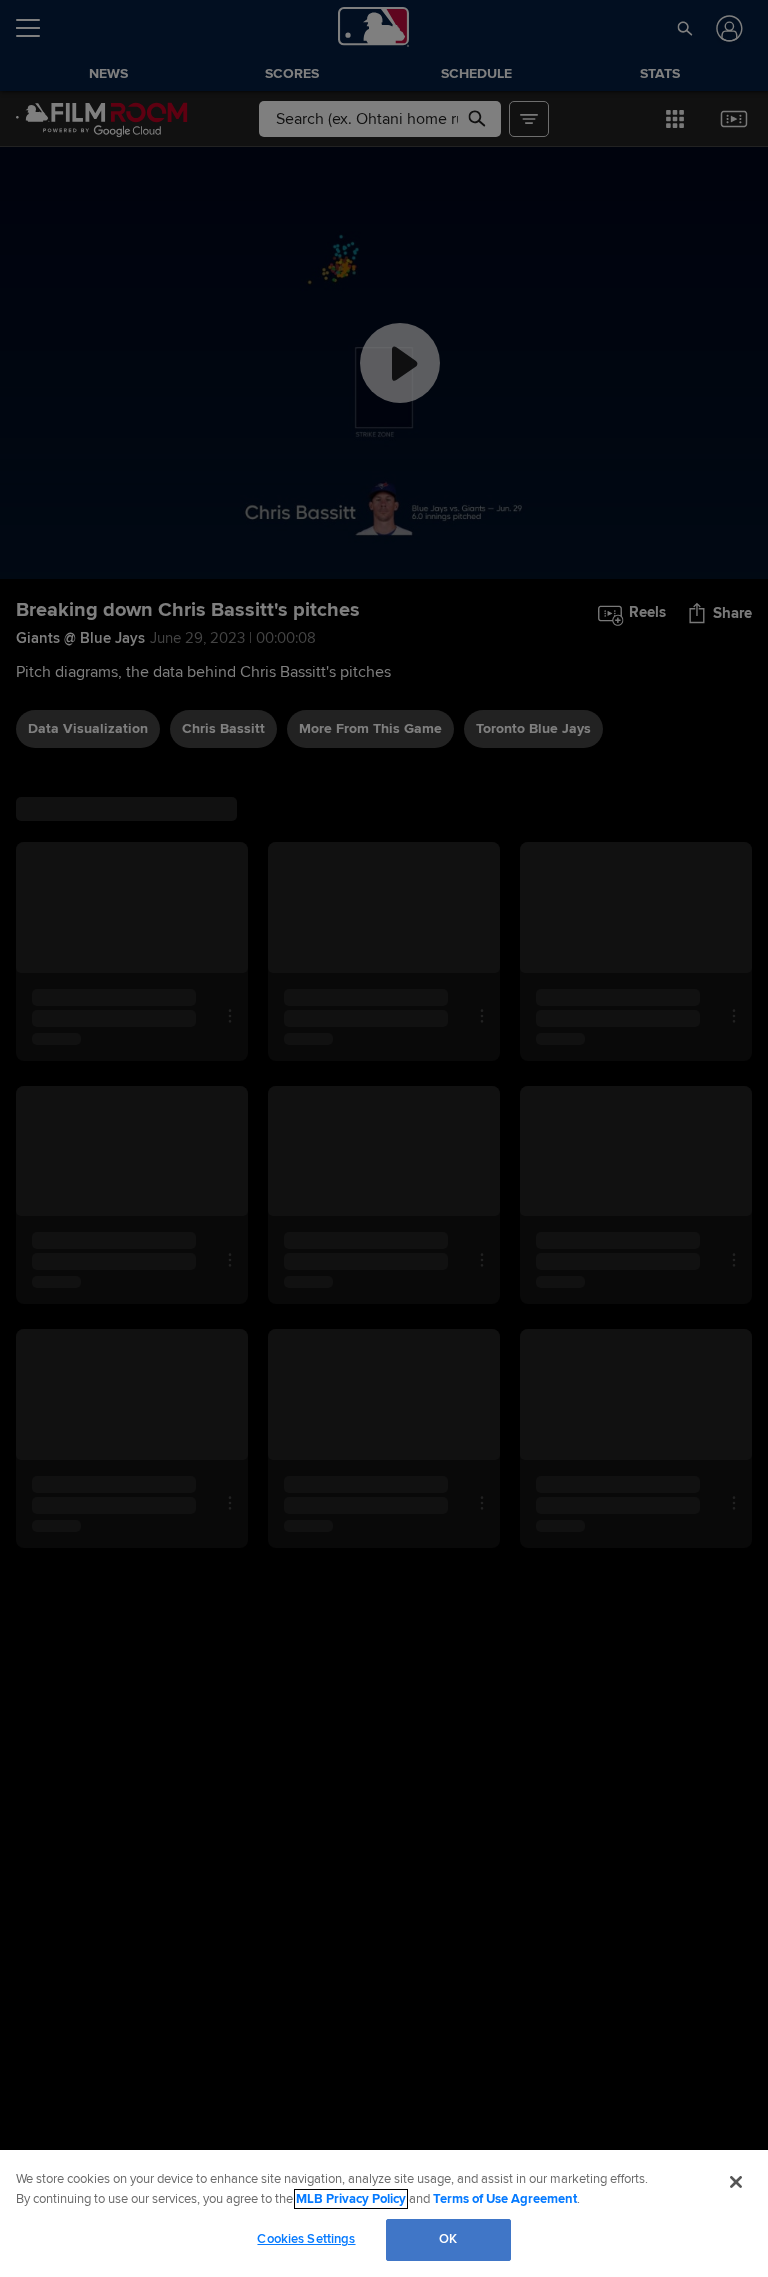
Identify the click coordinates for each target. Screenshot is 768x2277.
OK (448, 2239)
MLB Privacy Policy (351, 2199)
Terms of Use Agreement (505, 2199)
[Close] (736, 2182)
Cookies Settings (306, 2239)
